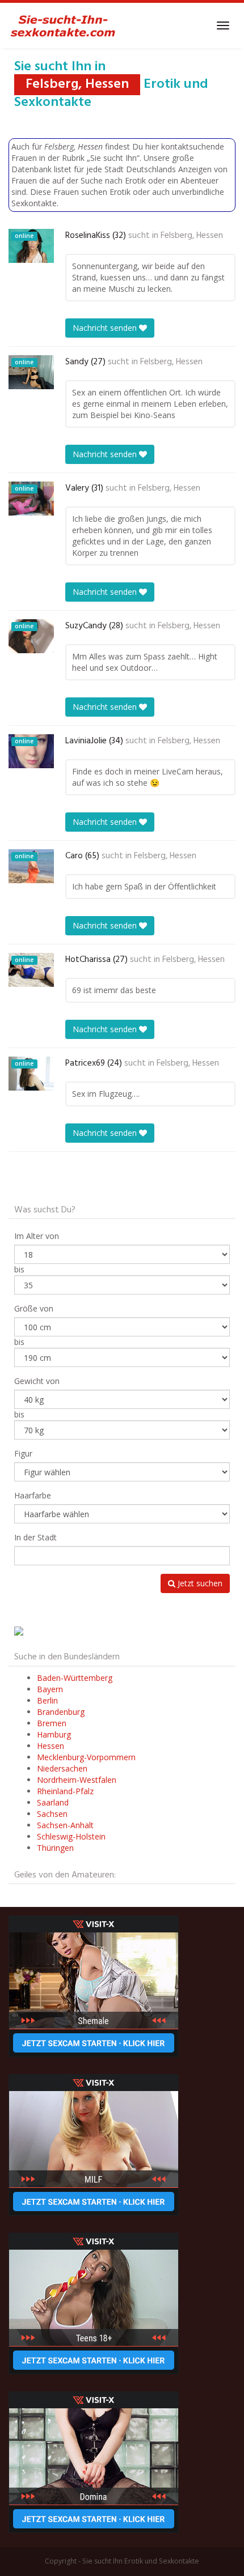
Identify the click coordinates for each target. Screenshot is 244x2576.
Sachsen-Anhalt (65, 1825)
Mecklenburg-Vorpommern (86, 1757)
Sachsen (52, 1814)
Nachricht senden (106, 328)
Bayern (50, 1689)
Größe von (34, 1308)
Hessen (51, 1746)
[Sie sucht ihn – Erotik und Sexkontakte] (63, 25)
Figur (23, 1453)
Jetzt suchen (199, 1583)
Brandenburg (61, 1712)
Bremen (52, 1723)
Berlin (47, 1700)
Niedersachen (62, 1768)
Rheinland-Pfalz (65, 1791)
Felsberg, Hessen (192, 236)
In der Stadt (35, 1537)
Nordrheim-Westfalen (77, 1780)
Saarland (53, 1802)
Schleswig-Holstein (71, 1836)
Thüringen (55, 1848)
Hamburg (54, 1734)
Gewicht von (37, 1381)
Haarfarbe (33, 1495)
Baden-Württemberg (75, 1678)
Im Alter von (37, 1236)
